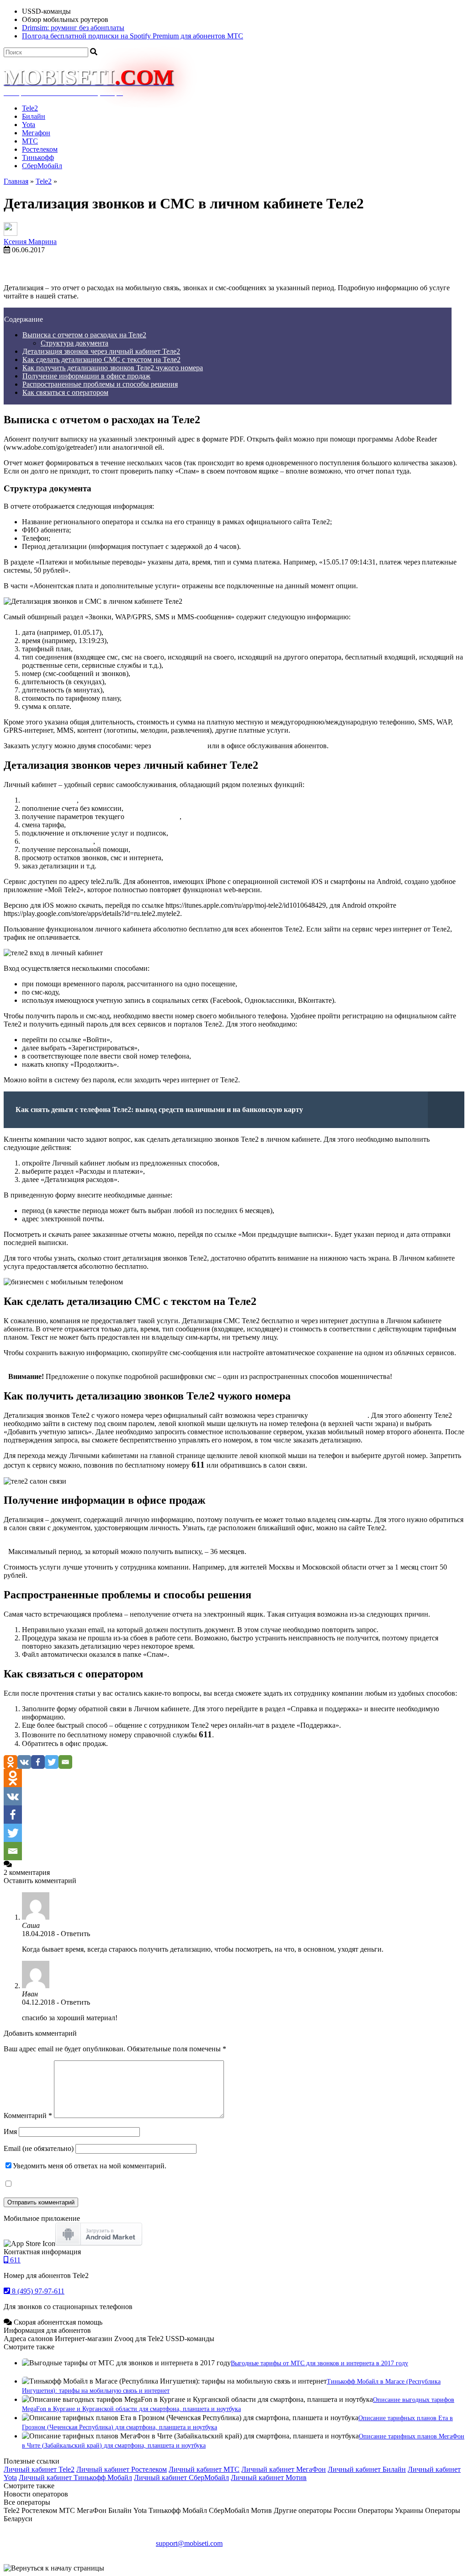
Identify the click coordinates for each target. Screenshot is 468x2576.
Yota (29, 125)
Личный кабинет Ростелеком (122, 2469)
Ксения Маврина (30, 242)
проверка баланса (49, 800)
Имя (10, 2132)
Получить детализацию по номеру (410, 272)
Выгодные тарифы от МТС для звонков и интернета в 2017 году (319, 2363)
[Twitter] (52, 1762)
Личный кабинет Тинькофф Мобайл (75, 2478)
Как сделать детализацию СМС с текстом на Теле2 (101, 359)
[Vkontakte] (24, 1762)
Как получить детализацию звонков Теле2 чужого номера (113, 368)
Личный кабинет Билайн (367, 2469)
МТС (30, 141)
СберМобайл (42, 166)
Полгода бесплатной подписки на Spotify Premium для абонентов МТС (133, 36)
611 (14, 2260)
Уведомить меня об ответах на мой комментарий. (90, 2166)
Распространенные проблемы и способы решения (100, 384)
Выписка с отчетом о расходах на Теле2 (84, 335)
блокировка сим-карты (58, 841)
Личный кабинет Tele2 (39, 2469)
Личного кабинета (339, 1415)
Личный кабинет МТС (204, 2469)
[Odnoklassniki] (11, 1762)
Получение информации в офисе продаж (86, 376)
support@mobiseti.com (189, 2543)
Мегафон (36, 133)
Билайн (34, 116)
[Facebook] (38, 1762)
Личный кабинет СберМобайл (181, 2478)
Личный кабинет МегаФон (284, 2469)
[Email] (65, 1762)
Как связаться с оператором (65, 392)
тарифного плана (153, 817)
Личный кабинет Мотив (269, 2478)
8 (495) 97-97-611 (37, 2291)
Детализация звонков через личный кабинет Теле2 (101, 351)
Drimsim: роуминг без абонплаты (73, 28)
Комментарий (28, 2116)
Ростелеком (40, 149)
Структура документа (74, 343)
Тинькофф (38, 157)
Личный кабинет (179, 746)
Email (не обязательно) (39, 2148)
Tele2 (30, 108)
